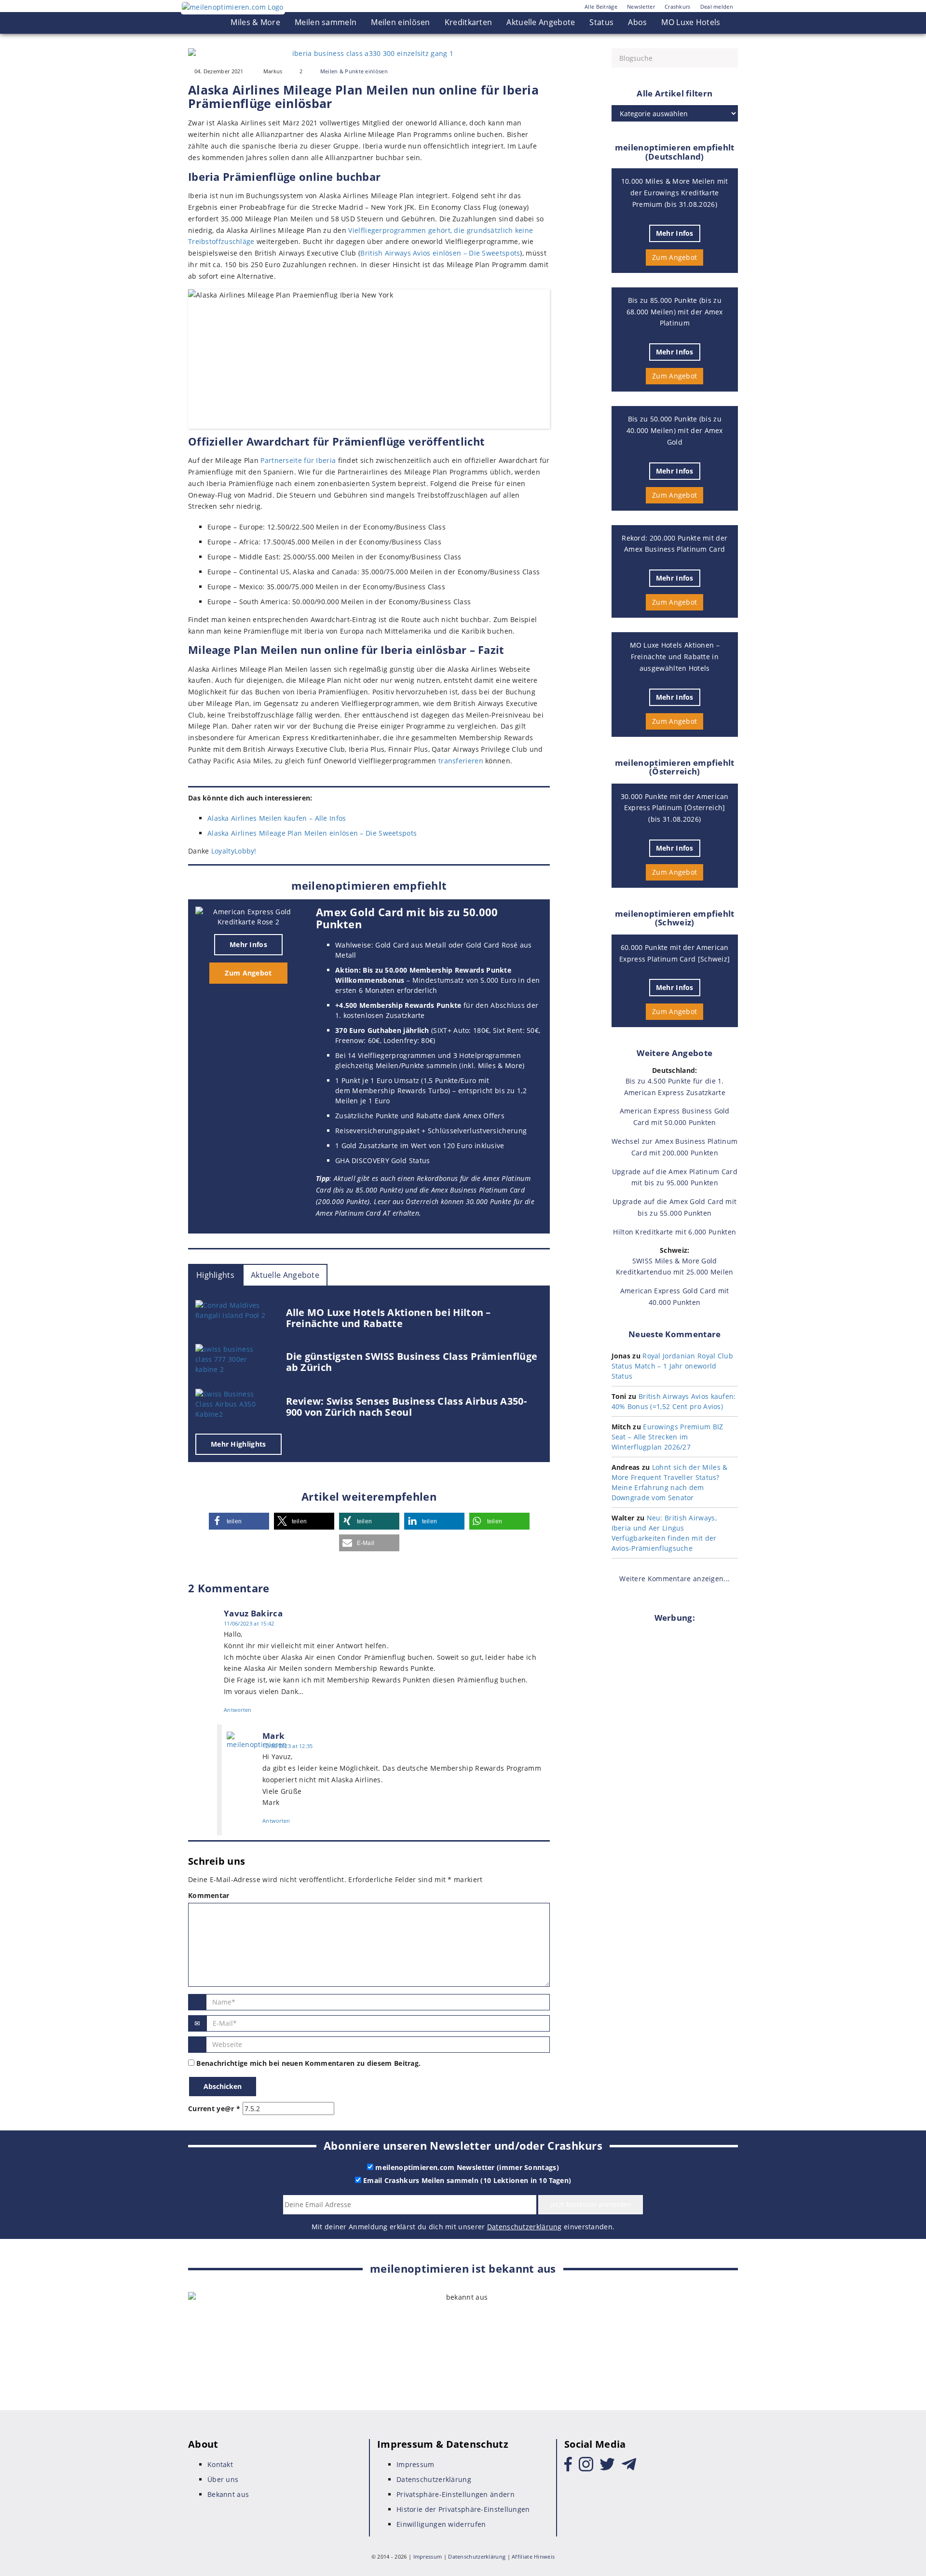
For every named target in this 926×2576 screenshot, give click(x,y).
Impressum (415, 2464)
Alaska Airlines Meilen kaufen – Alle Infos (277, 818)
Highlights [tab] (215, 1275)
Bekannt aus (228, 2494)
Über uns (223, 2479)
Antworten (238, 1710)
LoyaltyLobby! (234, 851)
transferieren (461, 761)
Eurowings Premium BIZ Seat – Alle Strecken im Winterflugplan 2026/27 (667, 1437)
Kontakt (220, 2464)
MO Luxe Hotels (691, 22)
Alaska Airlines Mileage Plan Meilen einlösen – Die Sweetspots (312, 833)
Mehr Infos (248, 944)
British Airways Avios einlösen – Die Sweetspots (440, 253)
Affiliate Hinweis (533, 2556)
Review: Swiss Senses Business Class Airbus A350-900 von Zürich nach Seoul (406, 1407)
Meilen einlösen (401, 22)
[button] (239, 1521)
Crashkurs (678, 7)
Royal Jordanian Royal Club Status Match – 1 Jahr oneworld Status (673, 1366)
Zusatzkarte (405, 1015)
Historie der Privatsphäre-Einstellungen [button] (463, 2509)
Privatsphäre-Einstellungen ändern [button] (456, 2494)
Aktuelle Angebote (541, 22)
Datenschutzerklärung (524, 2227)
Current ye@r (214, 2108)
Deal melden (717, 7)
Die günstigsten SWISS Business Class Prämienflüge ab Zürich (412, 1362)
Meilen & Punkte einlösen (354, 71)
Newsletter (641, 7)
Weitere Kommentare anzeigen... (674, 1579)
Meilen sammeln (326, 22)
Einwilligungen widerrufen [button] (441, 2524)
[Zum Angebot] (248, 917)
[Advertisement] (675, 1775)
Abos (637, 22)
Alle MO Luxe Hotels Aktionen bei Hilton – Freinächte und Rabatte (388, 1318)
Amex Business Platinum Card (478, 1190)
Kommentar (209, 1895)
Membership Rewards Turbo (400, 1091)
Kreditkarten (469, 22)
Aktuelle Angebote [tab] (285, 1275)
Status (601, 22)
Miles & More (255, 22)
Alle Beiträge (601, 7)
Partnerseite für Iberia (298, 460)
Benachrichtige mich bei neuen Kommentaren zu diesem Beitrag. (308, 2063)
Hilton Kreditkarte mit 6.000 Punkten (674, 1232)
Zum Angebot (248, 973)
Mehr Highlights (238, 1444)
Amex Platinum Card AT (353, 1213)
